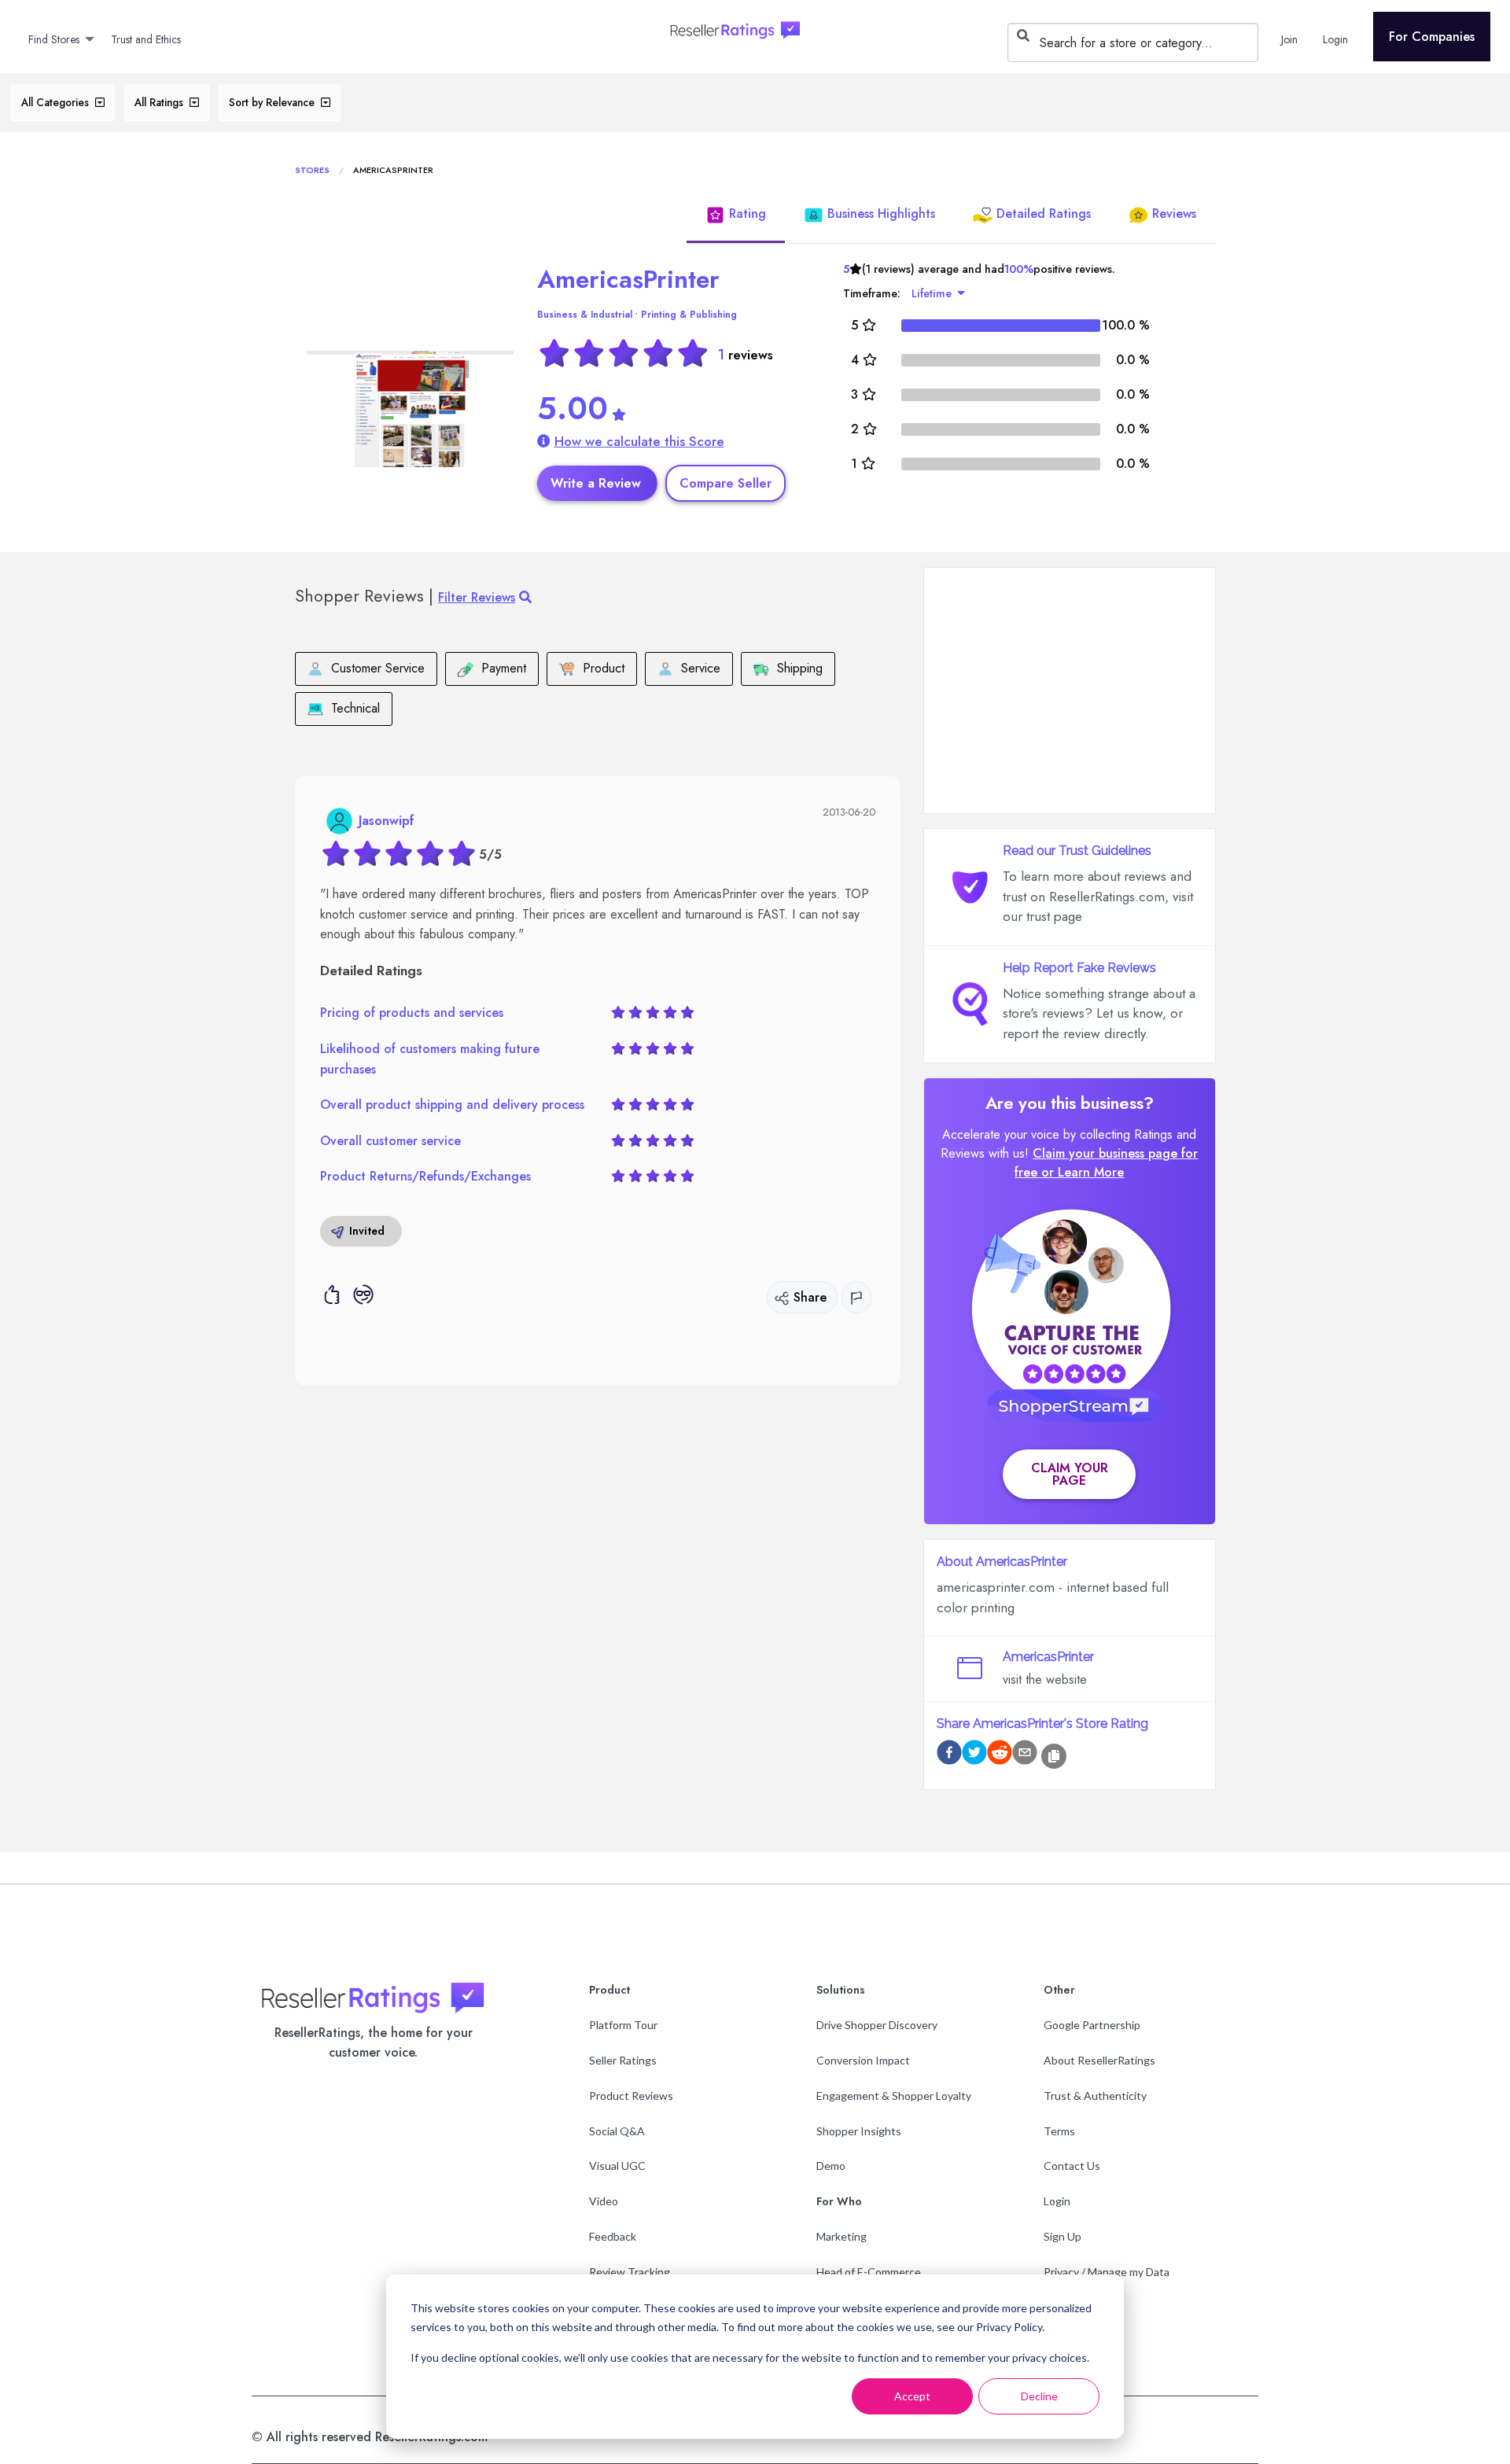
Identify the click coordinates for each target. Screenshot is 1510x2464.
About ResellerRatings (1099, 2060)
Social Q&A (617, 2131)
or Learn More (1083, 1172)
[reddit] (1000, 1755)
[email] (1025, 1755)
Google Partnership (1092, 2025)
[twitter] (974, 1755)
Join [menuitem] (1289, 39)
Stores (312, 170)
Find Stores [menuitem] (54, 39)
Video (604, 2201)
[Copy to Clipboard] (1054, 1756)
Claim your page (1070, 1474)
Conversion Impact (863, 2060)
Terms (1059, 2131)
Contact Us (1072, 2166)
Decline (1039, 2396)
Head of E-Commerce (869, 2272)
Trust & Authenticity (1095, 2096)
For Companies (1432, 37)
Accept (912, 2396)
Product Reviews (631, 2096)
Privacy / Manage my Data (1107, 2272)
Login (1057, 2201)
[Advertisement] (1070, 691)
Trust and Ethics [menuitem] (146, 39)
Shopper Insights (859, 2131)
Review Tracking (630, 2272)
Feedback (613, 2236)
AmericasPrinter (628, 279)
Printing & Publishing (689, 315)
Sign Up (1063, 2236)
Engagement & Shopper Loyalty (894, 2096)
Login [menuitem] (1335, 39)
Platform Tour (623, 2025)
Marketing (842, 2236)
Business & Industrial (585, 315)
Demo (831, 2166)
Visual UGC (617, 2166)
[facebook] (949, 1755)
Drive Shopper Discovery (877, 2025)
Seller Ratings (623, 2060)
